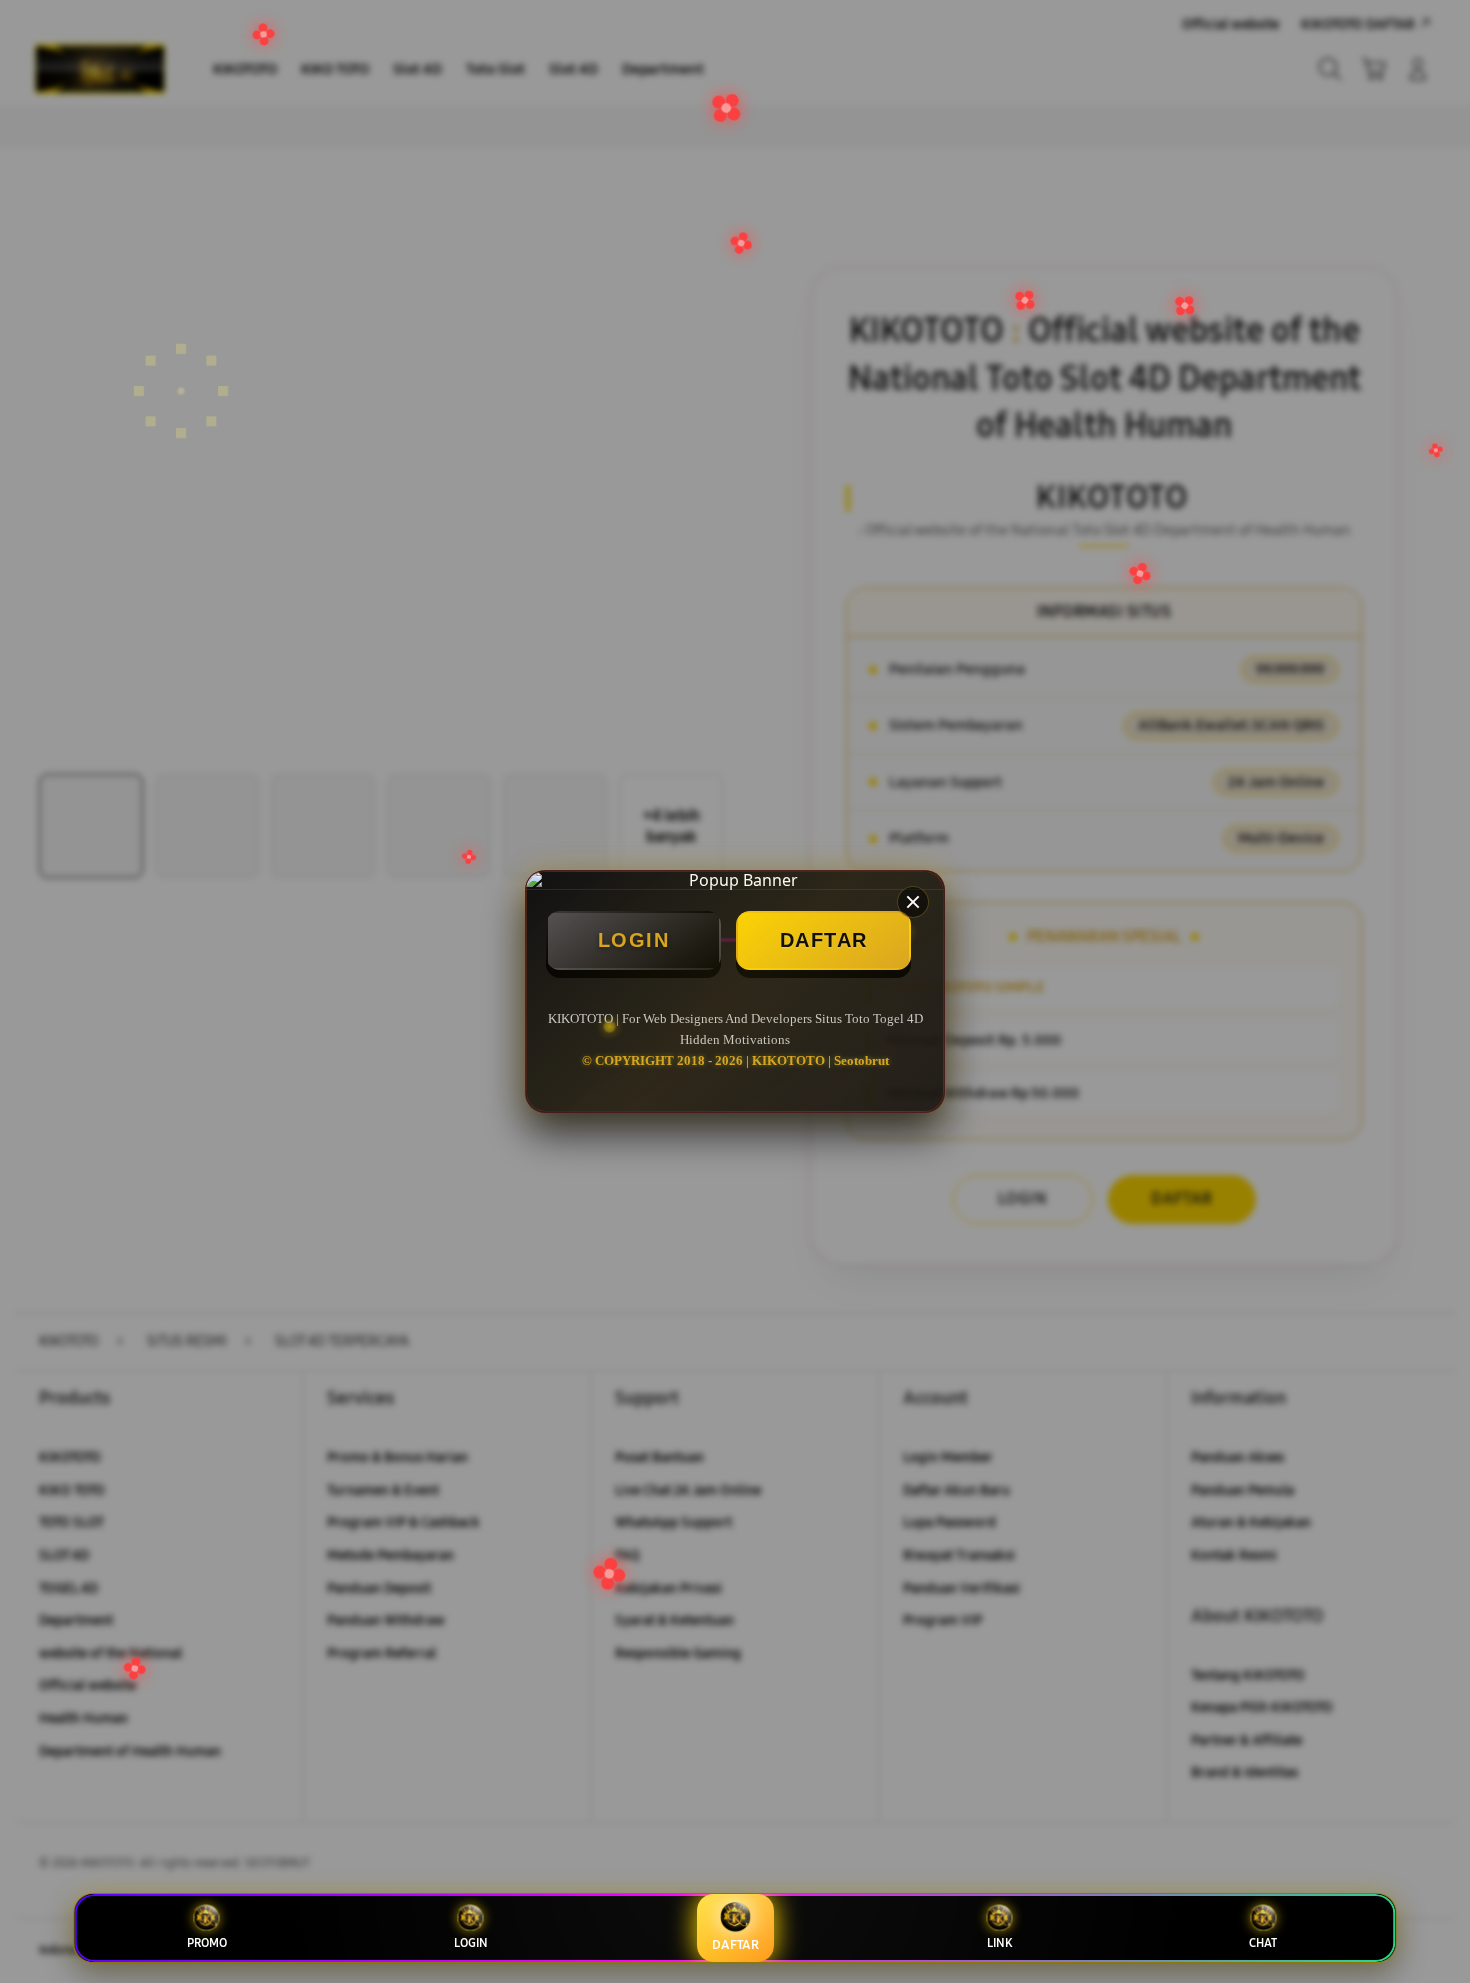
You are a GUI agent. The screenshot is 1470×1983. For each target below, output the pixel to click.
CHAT (1263, 1943)
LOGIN (634, 940)
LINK (999, 1943)
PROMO (207, 1943)
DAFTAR (824, 940)
